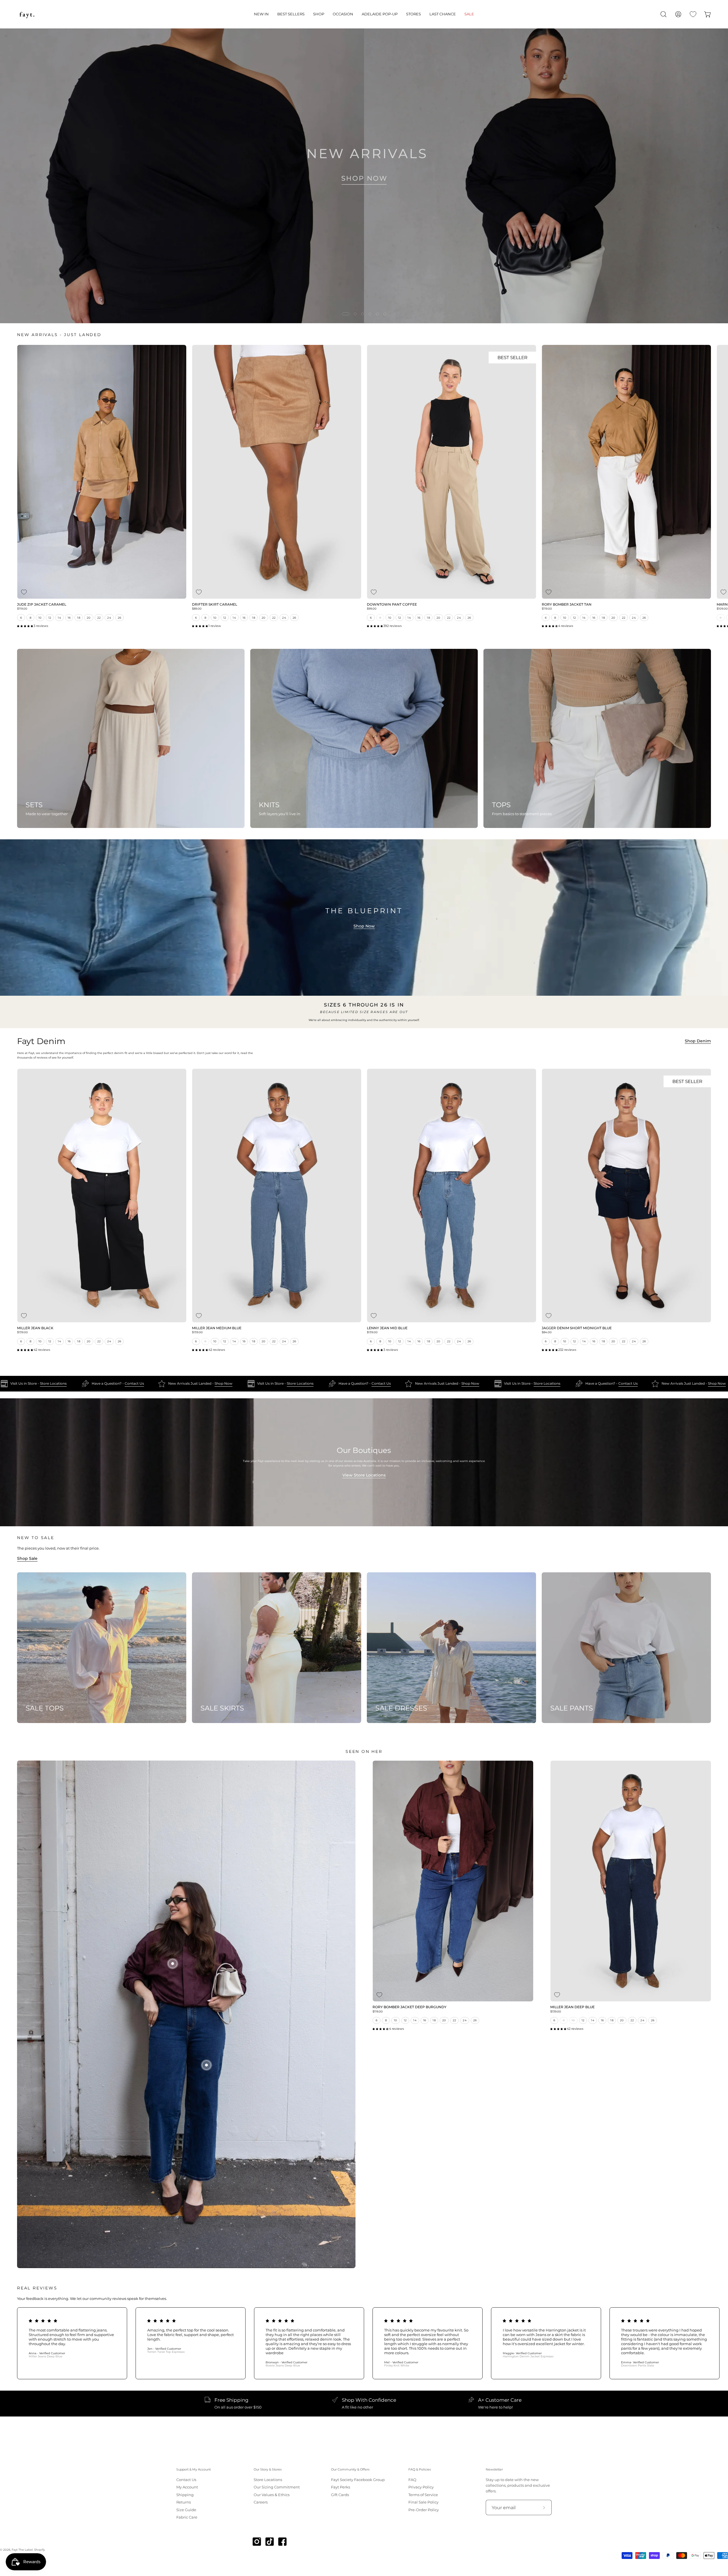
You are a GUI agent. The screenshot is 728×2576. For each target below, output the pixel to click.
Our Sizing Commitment (277, 2487)
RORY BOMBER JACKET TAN (567, 605)
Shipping (185, 2495)
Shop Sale (27, 1558)
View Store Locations (364, 1475)
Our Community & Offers (350, 2470)
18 (79, 618)
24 (109, 618)
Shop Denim (698, 1041)
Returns (184, 2502)
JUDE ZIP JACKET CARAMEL (42, 605)
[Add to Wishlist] (24, 592)
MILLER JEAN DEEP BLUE (572, 2007)
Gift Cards (340, 2495)
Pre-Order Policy (424, 2510)
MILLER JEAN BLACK (35, 1328)
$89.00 (197, 609)
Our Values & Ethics (272, 2495)
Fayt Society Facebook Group (358, 2480)
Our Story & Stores (268, 2470)
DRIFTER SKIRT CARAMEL (215, 605)
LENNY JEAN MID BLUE (387, 1328)
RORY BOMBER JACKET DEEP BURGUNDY (409, 2007)
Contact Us (106, 1384)
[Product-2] (206, 2065)
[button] (261, 14)
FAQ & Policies (420, 2470)
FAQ (412, 2480)
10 (40, 618)
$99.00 (372, 609)
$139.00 (22, 1332)
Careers (261, 2502)
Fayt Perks (341, 2487)
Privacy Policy (421, 2487)
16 (69, 618)
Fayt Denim (41, 1041)
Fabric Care (187, 2517)
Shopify (39, 2550)
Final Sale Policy (423, 2502)
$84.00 (547, 1332)
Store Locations (25, 1384)
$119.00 (22, 609)
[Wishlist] (693, 14)
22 (99, 618)
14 (59, 618)
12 (50, 618)
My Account (187, 2487)
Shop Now (364, 926)
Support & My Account (194, 2470)
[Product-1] (173, 1964)
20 (89, 618)
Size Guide (186, 2510)
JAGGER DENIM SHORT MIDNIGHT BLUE (577, 1328)
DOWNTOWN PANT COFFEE (392, 605)
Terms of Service (423, 2495)
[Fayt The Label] (27, 14)
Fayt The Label (22, 2550)
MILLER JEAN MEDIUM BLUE (217, 1328)
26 (120, 618)
